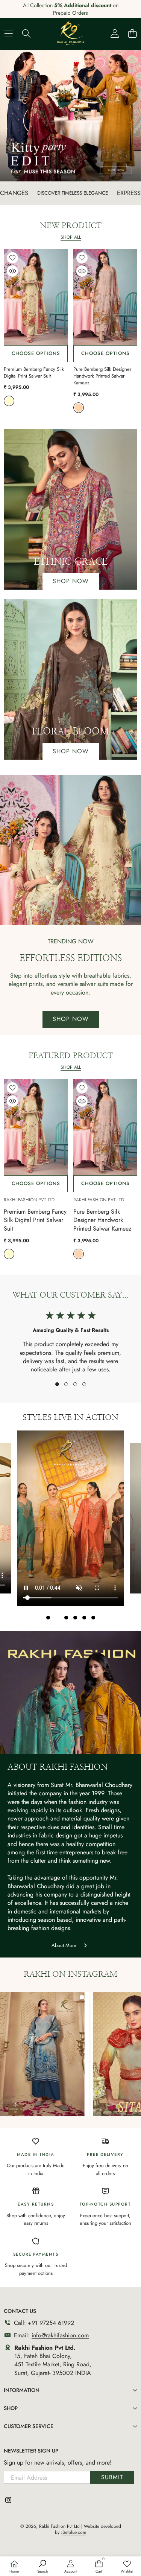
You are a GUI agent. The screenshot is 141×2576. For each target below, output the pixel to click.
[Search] (26, 33)
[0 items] (132, 33)
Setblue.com (74, 2532)
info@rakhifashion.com (60, 2335)
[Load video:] (70, 1518)
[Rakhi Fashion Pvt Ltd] (70, 33)
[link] (127, 2567)
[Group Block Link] (70, 510)
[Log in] (114, 33)
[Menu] (8, 33)
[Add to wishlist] (12, 258)
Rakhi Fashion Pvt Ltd (29, 1200)
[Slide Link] (70, 116)
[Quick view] (12, 271)
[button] (57, 1384)
